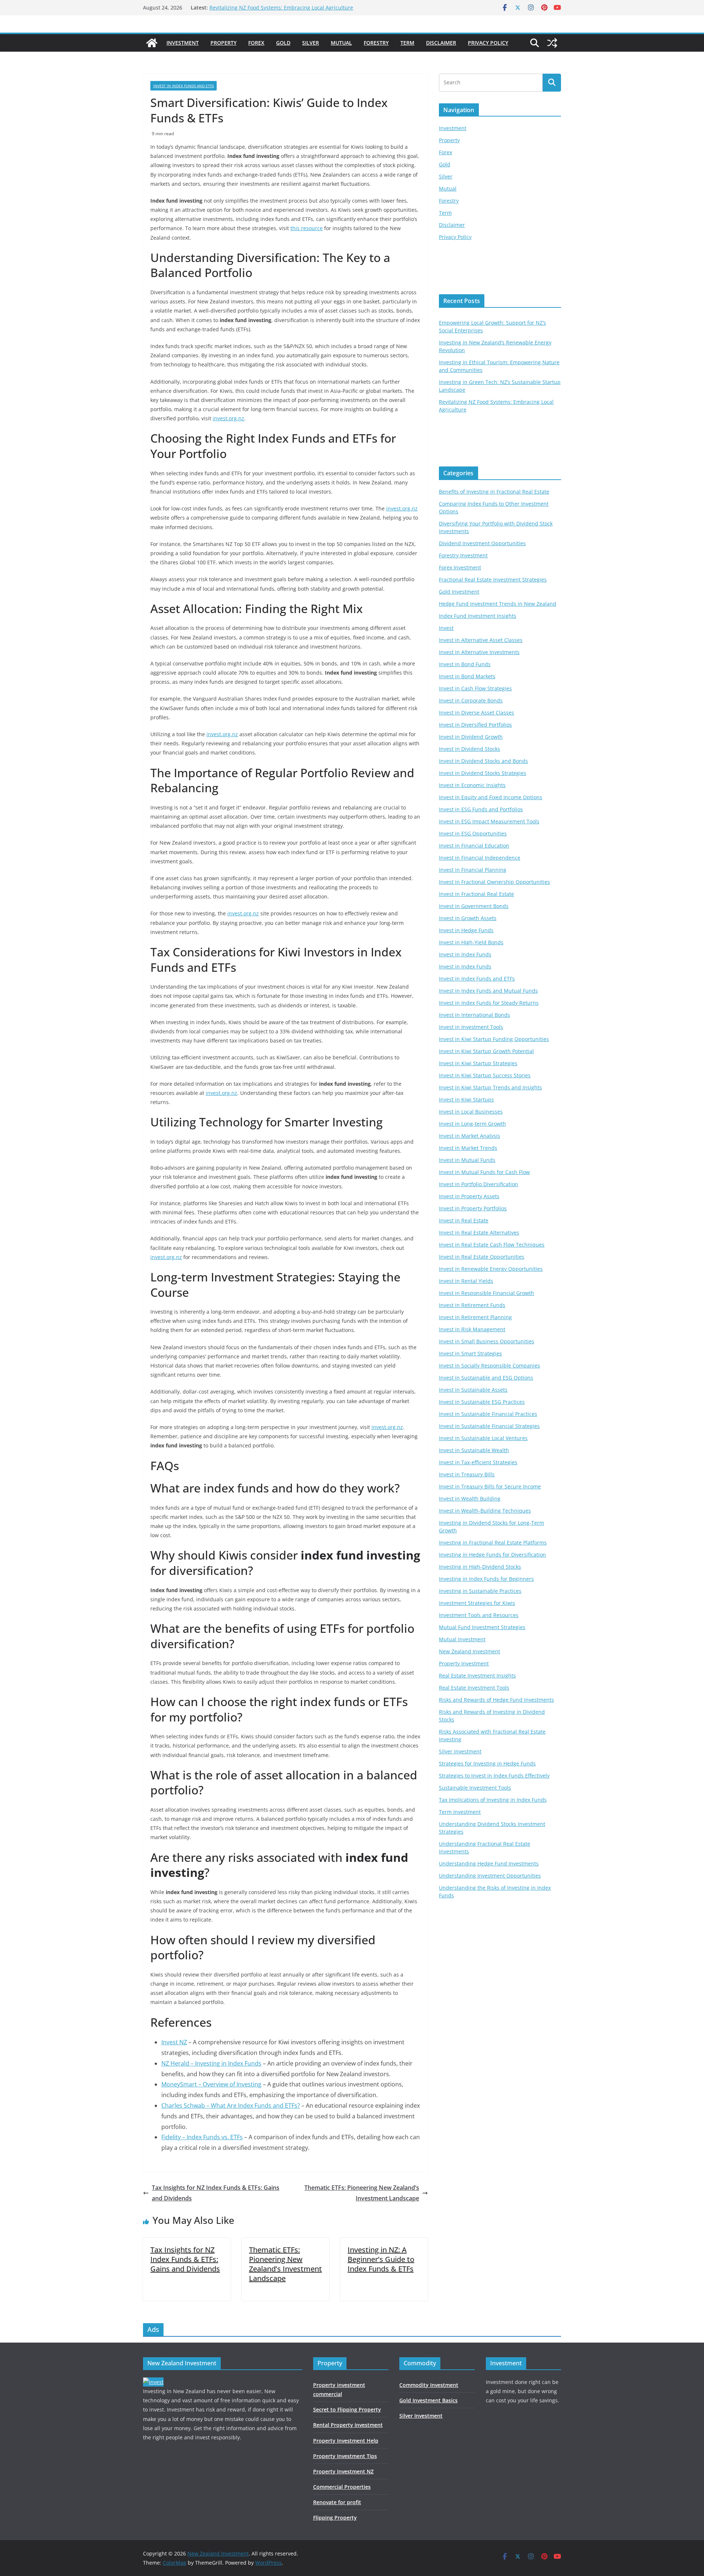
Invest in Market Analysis (470, 1136)
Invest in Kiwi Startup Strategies (478, 1063)
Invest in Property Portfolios (473, 1208)
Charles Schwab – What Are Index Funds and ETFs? (231, 2106)
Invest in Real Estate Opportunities (482, 1257)
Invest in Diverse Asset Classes (476, 713)
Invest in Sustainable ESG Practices (482, 1402)
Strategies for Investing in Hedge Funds (487, 1763)
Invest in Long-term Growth (472, 1124)
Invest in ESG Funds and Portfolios (481, 809)
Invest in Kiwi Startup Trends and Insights (490, 1087)
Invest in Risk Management (472, 1329)
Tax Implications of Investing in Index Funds (493, 1800)
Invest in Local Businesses (471, 1112)
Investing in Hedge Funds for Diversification (492, 1555)
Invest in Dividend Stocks (470, 749)
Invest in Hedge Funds (466, 930)
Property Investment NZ (343, 2471)
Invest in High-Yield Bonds (471, 942)
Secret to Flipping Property (347, 2409)
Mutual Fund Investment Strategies (482, 1627)
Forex (256, 43)
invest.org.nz (228, 418)
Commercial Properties (342, 2487)
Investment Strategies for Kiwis (477, 1603)
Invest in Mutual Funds (467, 1160)
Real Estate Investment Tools (474, 1688)
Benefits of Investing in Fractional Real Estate (494, 492)
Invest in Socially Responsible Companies (489, 1365)
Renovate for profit (337, 2502)
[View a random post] (552, 43)
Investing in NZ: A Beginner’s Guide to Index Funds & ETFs (381, 2259)
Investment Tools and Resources (479, 1615)
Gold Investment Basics (428, 2400)
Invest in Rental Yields (466, 1281)
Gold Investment (459, 592)
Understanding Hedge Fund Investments (489, 1863)
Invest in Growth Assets (468, 918)
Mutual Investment (462, 1639)
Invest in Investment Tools (471, 1027)
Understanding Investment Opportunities (490, 1876)
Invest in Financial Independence (480, 858)
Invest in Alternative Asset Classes (481, 640)
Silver (311, 43)
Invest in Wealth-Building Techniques (485, 1511)
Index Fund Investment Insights (478, 616)
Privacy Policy (488, 43)
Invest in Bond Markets (467, 676)
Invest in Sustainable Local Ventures (483, 1438)
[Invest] (153, 2382)
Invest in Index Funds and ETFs (184, 86)
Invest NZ (174, 2042)
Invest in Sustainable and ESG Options (486, 1378)
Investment (183, 43)
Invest (446, 628)
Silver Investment (460, 1751)
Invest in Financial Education (474, 846)
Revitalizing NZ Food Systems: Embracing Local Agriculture (281, 8)
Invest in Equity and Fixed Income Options (491, 797)
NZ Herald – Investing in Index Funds (211, 2063)
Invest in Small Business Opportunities (487, 1341)
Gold (283, 43)
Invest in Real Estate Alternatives (479, 1232)
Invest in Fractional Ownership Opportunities (494, 882)
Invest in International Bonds (474, 1015)
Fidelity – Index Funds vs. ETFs (202, 2137)
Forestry (376, 43)
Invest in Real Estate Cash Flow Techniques (492, 1245)
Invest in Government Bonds (474, 906)
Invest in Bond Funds (465, 664)
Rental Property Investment (348, 2425)
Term (407, 43)
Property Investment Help (346, 2441)
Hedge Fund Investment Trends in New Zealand (498, 604)
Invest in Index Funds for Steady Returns (489, 1003)
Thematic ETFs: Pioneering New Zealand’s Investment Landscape (362, 2193)
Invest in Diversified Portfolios (475, 725)
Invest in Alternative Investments (479, 652)
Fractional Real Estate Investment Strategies (493, 580)
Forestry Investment (463, 555)
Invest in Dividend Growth (471, 737)
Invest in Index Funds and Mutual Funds (488, 991)
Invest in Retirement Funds (472, 1305)
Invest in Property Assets (469, 1196)
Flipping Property (335, 2518)
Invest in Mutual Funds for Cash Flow (484, 1172)
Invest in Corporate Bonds (471, 700)
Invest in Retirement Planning (475, 1317)
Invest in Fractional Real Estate (476, 894)
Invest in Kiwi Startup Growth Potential (486, 1051)
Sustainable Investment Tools (475, 1788)
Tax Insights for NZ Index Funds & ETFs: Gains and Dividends (216, 2193)
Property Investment (464, 1663)
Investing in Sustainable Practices (480, 1591)
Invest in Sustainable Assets (473, 1390)
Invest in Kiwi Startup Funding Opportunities (494, 1039)
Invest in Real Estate (464, 1220)
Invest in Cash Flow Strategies (475, 688)
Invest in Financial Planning (473, 870)
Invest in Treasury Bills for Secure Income (490, 1486)
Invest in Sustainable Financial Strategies (489, 1426)
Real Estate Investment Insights (477, 1675)
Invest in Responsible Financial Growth (487, 1293)
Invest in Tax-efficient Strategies (478, 1462)
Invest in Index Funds (465, 954)
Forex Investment (460, 567)
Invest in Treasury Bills (467, 1474)
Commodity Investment (429, 2385)
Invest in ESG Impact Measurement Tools (489, 821)
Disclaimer (441, 43)
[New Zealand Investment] (152, 43)
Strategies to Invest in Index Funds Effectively (494, 1776)
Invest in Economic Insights (472, 785)
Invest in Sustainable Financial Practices (488, 1414)
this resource (307, 228)
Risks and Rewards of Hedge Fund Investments (496, 1700)
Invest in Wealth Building (470, 1499)
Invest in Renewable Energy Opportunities (491, 1269)
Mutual (341, 43)
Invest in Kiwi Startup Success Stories (485, 1075)
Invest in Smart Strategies (470, 1353)
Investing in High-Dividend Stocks (480, 1567)
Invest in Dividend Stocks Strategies (483, 773)
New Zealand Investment (470, 1651)
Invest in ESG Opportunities (473, 833)
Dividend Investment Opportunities (482, 543)
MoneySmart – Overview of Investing (211, 2084)
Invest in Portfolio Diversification (478, 1184)
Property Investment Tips (345, 2456)
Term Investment (460, 1812)
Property (223, 43)
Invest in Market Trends (468, 1148)
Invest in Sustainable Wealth (474, 1450)
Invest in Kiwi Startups (466, 1099)
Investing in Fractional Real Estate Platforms (493, 1542)
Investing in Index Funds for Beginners (486, 1579)
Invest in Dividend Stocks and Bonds (483, 761)
